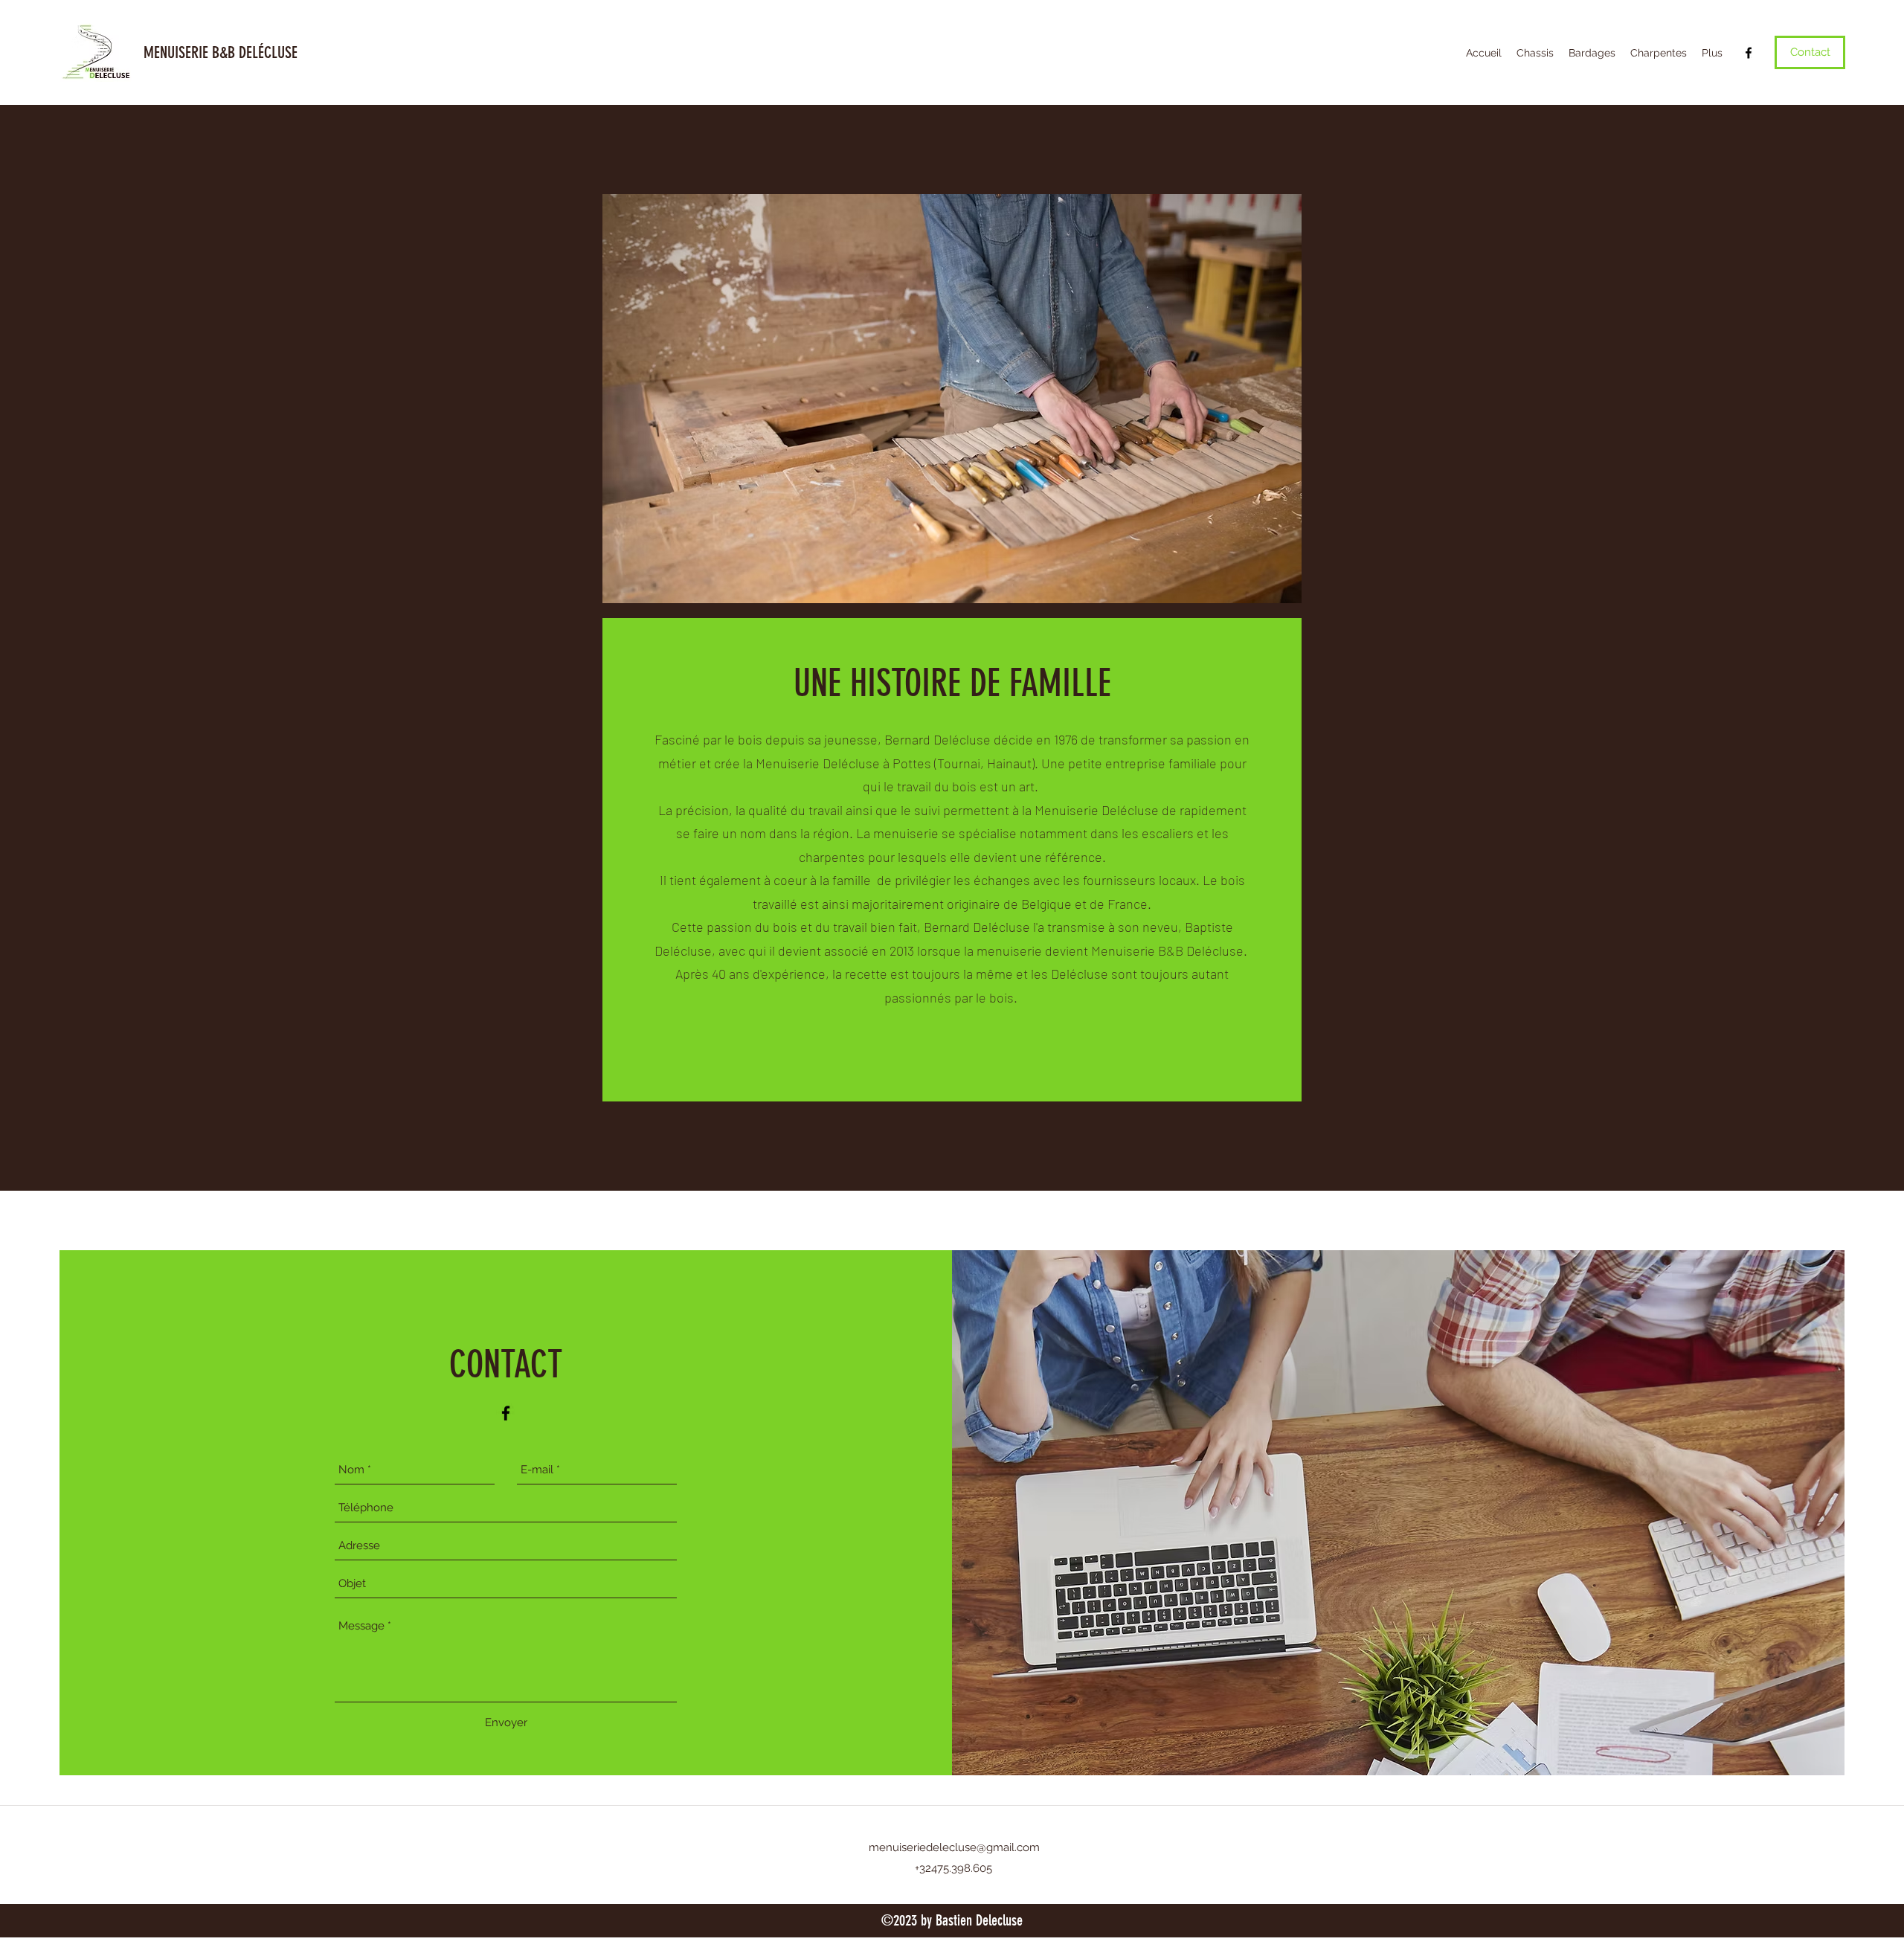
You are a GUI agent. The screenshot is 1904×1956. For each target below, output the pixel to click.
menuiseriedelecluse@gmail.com (954, 1847)
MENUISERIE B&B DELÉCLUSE (221, 52)
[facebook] (1749, 53)
